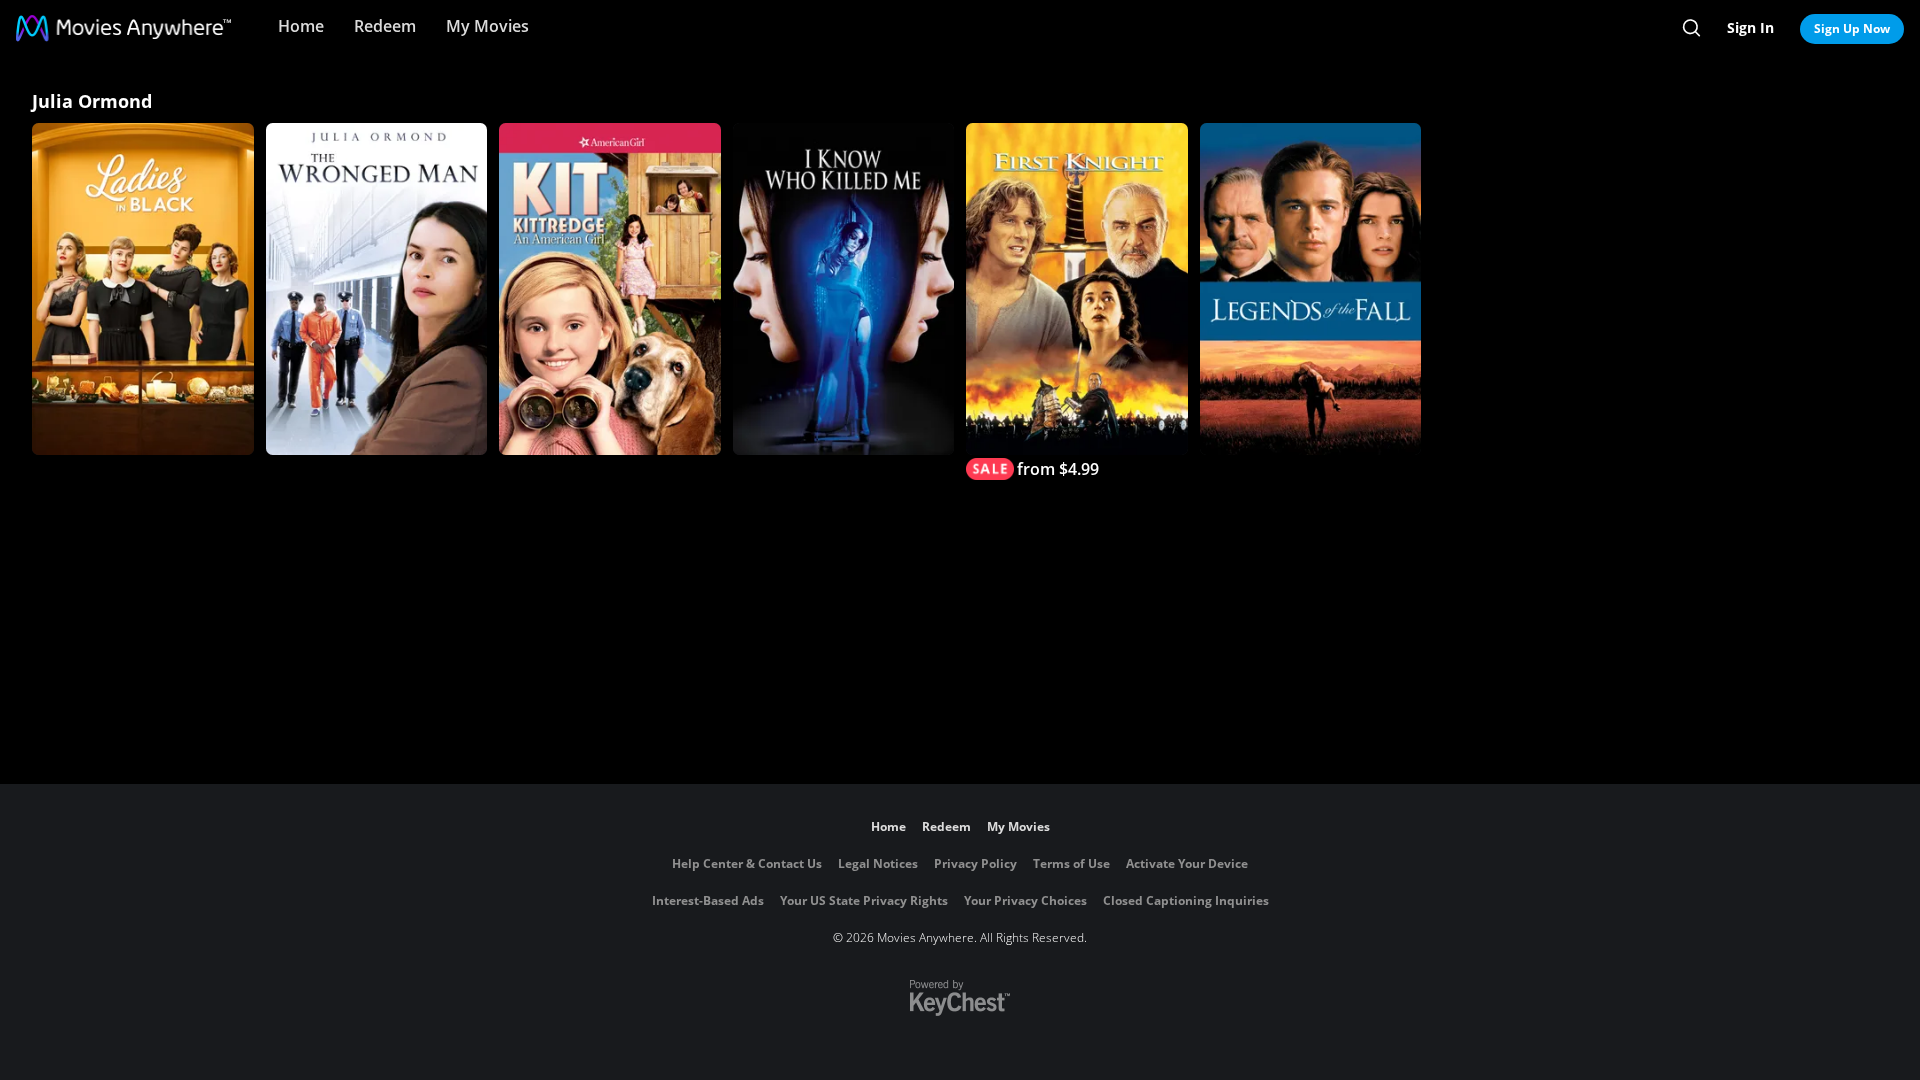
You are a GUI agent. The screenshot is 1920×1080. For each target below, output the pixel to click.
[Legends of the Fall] (1311, 289)
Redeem (385, 26)
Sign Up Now (1852, 28)
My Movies (487, 26)
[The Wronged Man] (377, 289)
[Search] (1691, 28)
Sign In (1750, 27)
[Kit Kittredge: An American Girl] (610, 289)
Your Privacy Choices (1025, 900)
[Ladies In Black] (143, 289)
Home (301, 26)
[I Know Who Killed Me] (844, 289)
